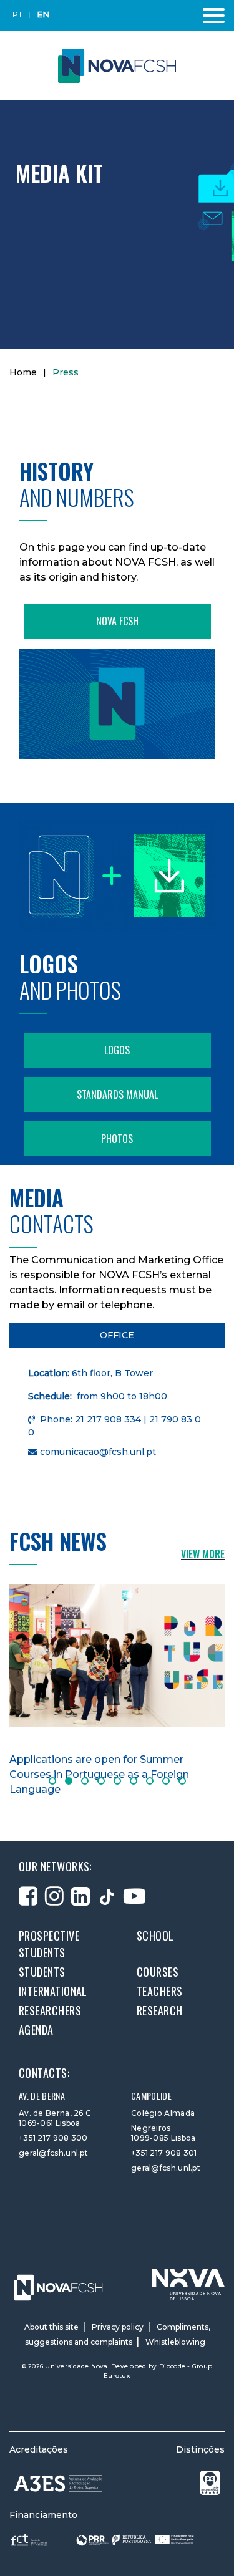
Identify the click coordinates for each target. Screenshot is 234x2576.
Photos (117, 1139)
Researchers (50, 2010)
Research (160, 2010)
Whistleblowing (175, 2342)
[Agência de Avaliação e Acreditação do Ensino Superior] (59, 2483)
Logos (117, 1050)
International (53, 1991)
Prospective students (49, 1944)
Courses (158, 1972)
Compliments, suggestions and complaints (118, 2334)
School (155, 1936)
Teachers (160, 1991)
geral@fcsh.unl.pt (53, 2153)
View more (203, 1554)
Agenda (36, 2030)
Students (42, 1972)
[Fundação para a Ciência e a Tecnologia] (30, 2540)
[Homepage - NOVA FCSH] (117, 65)
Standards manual (117, 1094)
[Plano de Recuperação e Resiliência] (135, 2540)
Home (23, 372)
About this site (51, 2327)
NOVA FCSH (117, 621)
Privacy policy (118, 2327)
